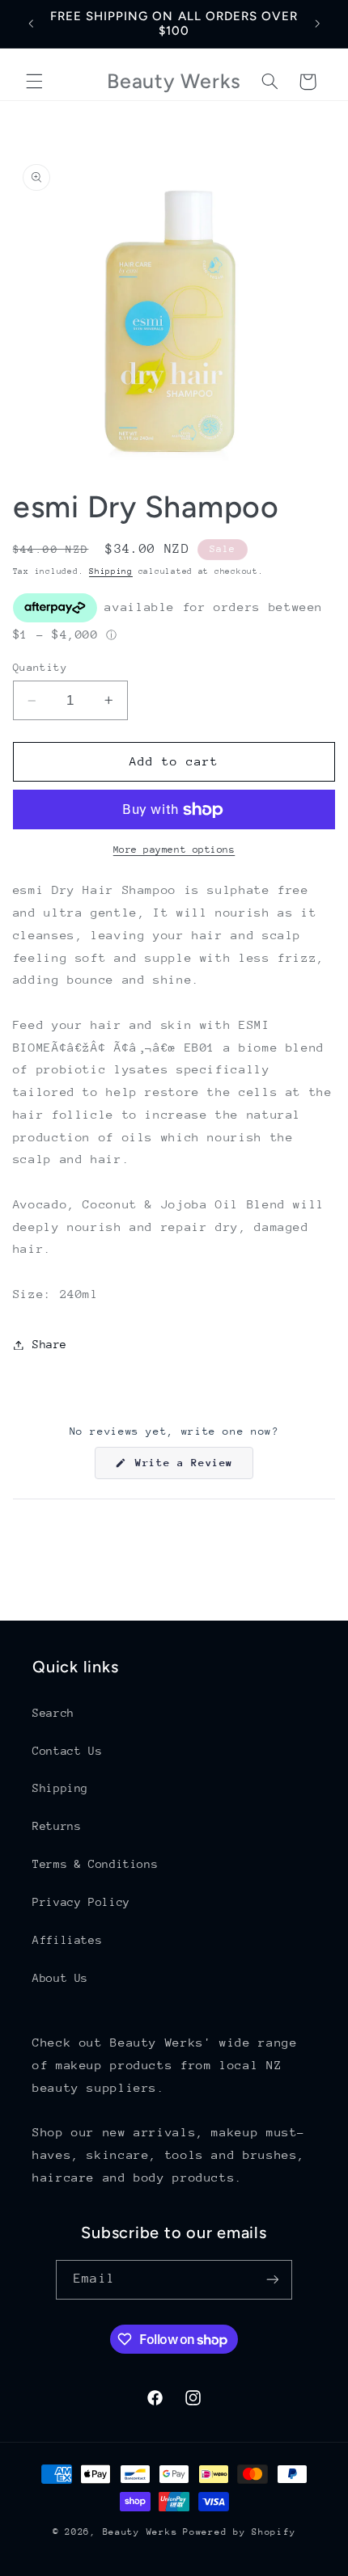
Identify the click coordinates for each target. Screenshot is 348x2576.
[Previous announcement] (31, 23)
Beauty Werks (140, 2532)
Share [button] (50, 1344)
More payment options (174, 850)
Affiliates (67, 1940)
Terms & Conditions (95, 1864)
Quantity (40, 667)
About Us (60, 1978)
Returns (57, 1826)
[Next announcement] (317, 23)
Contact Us (67, 1751)
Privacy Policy (81, 1902)
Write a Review (191, 1467)
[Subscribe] (272, 2280)
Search (53, 1713)
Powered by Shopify (239, 2532)
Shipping (111, 571)
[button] (34, 82)
